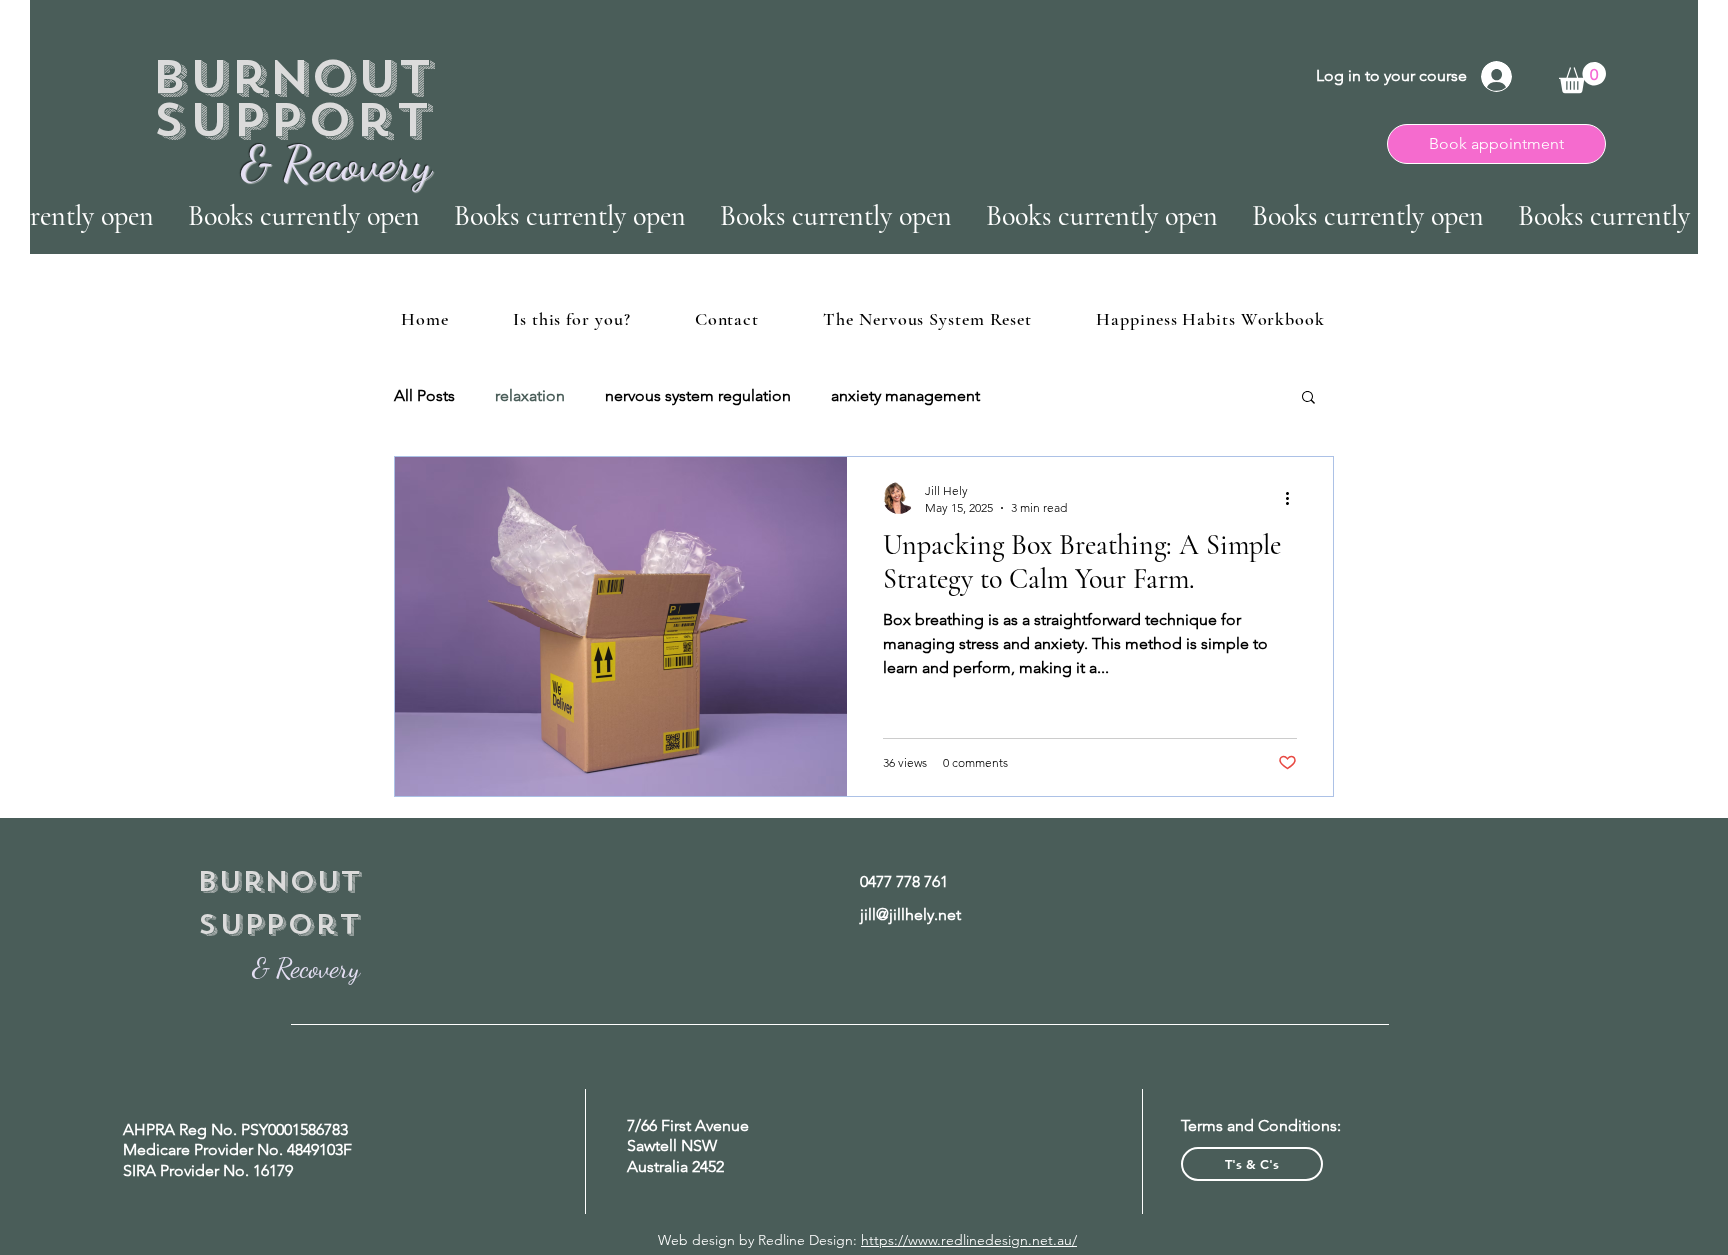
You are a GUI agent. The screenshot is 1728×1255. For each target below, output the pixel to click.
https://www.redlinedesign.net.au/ (969, 1240)
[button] (1582, 77)
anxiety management (905, 395)
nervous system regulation (698, 395)
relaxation (530, 395)
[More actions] (1294, 498)
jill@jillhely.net (910, 914)
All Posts (424, 395)
